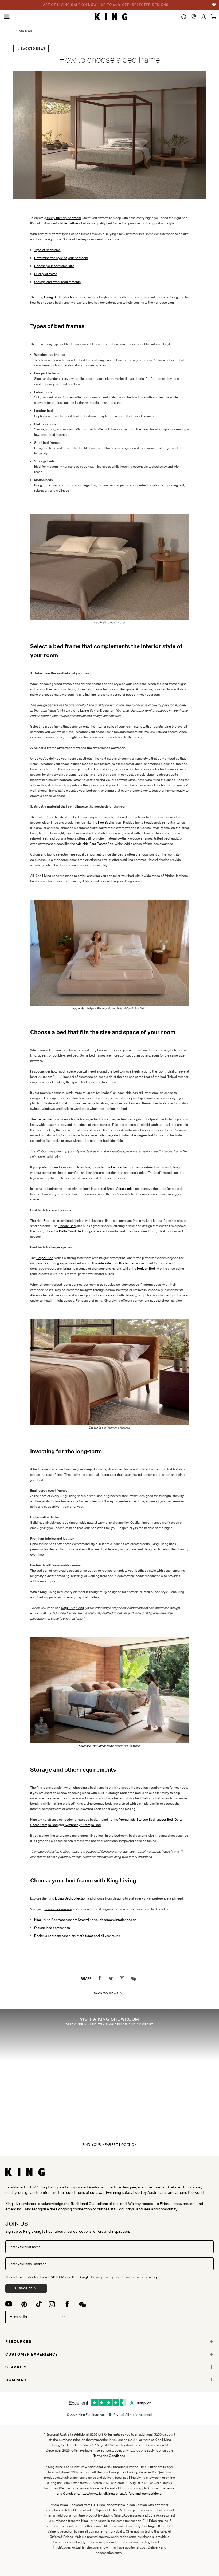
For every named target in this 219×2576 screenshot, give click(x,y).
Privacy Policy (102, 2277)
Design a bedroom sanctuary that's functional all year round (77, 1936)
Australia (18, 2317)
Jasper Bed (79, 1008)
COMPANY (16, 2380)
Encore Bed (120, 1167)
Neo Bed (104, 822)
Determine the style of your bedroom (61, 258)
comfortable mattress (65, 223)
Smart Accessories (121, 1189)
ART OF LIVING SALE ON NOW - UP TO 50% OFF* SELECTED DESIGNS (106, 5)
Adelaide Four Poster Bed (95, 844)
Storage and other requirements (57, 282)
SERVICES (16, 2367)
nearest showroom (58, 1909)
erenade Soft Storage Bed (95, 1746)
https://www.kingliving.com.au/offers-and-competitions (121, 2494)
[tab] (109, 2341)
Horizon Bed (146, 1269)
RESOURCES (18, 2341)
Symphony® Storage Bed (83, 1825)
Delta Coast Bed (71, 1231)
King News (26, 31)
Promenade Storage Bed (137, 1819)
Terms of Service (135, 2277)
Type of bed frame (47, 250)
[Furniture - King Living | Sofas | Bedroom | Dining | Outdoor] (111, 17)
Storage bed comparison (52, 1928)
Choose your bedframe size (54, 266)
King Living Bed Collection (56, 297)
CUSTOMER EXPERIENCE (32, 2354)
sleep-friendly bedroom (64, 218)
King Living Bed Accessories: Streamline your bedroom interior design (85, 1920)
